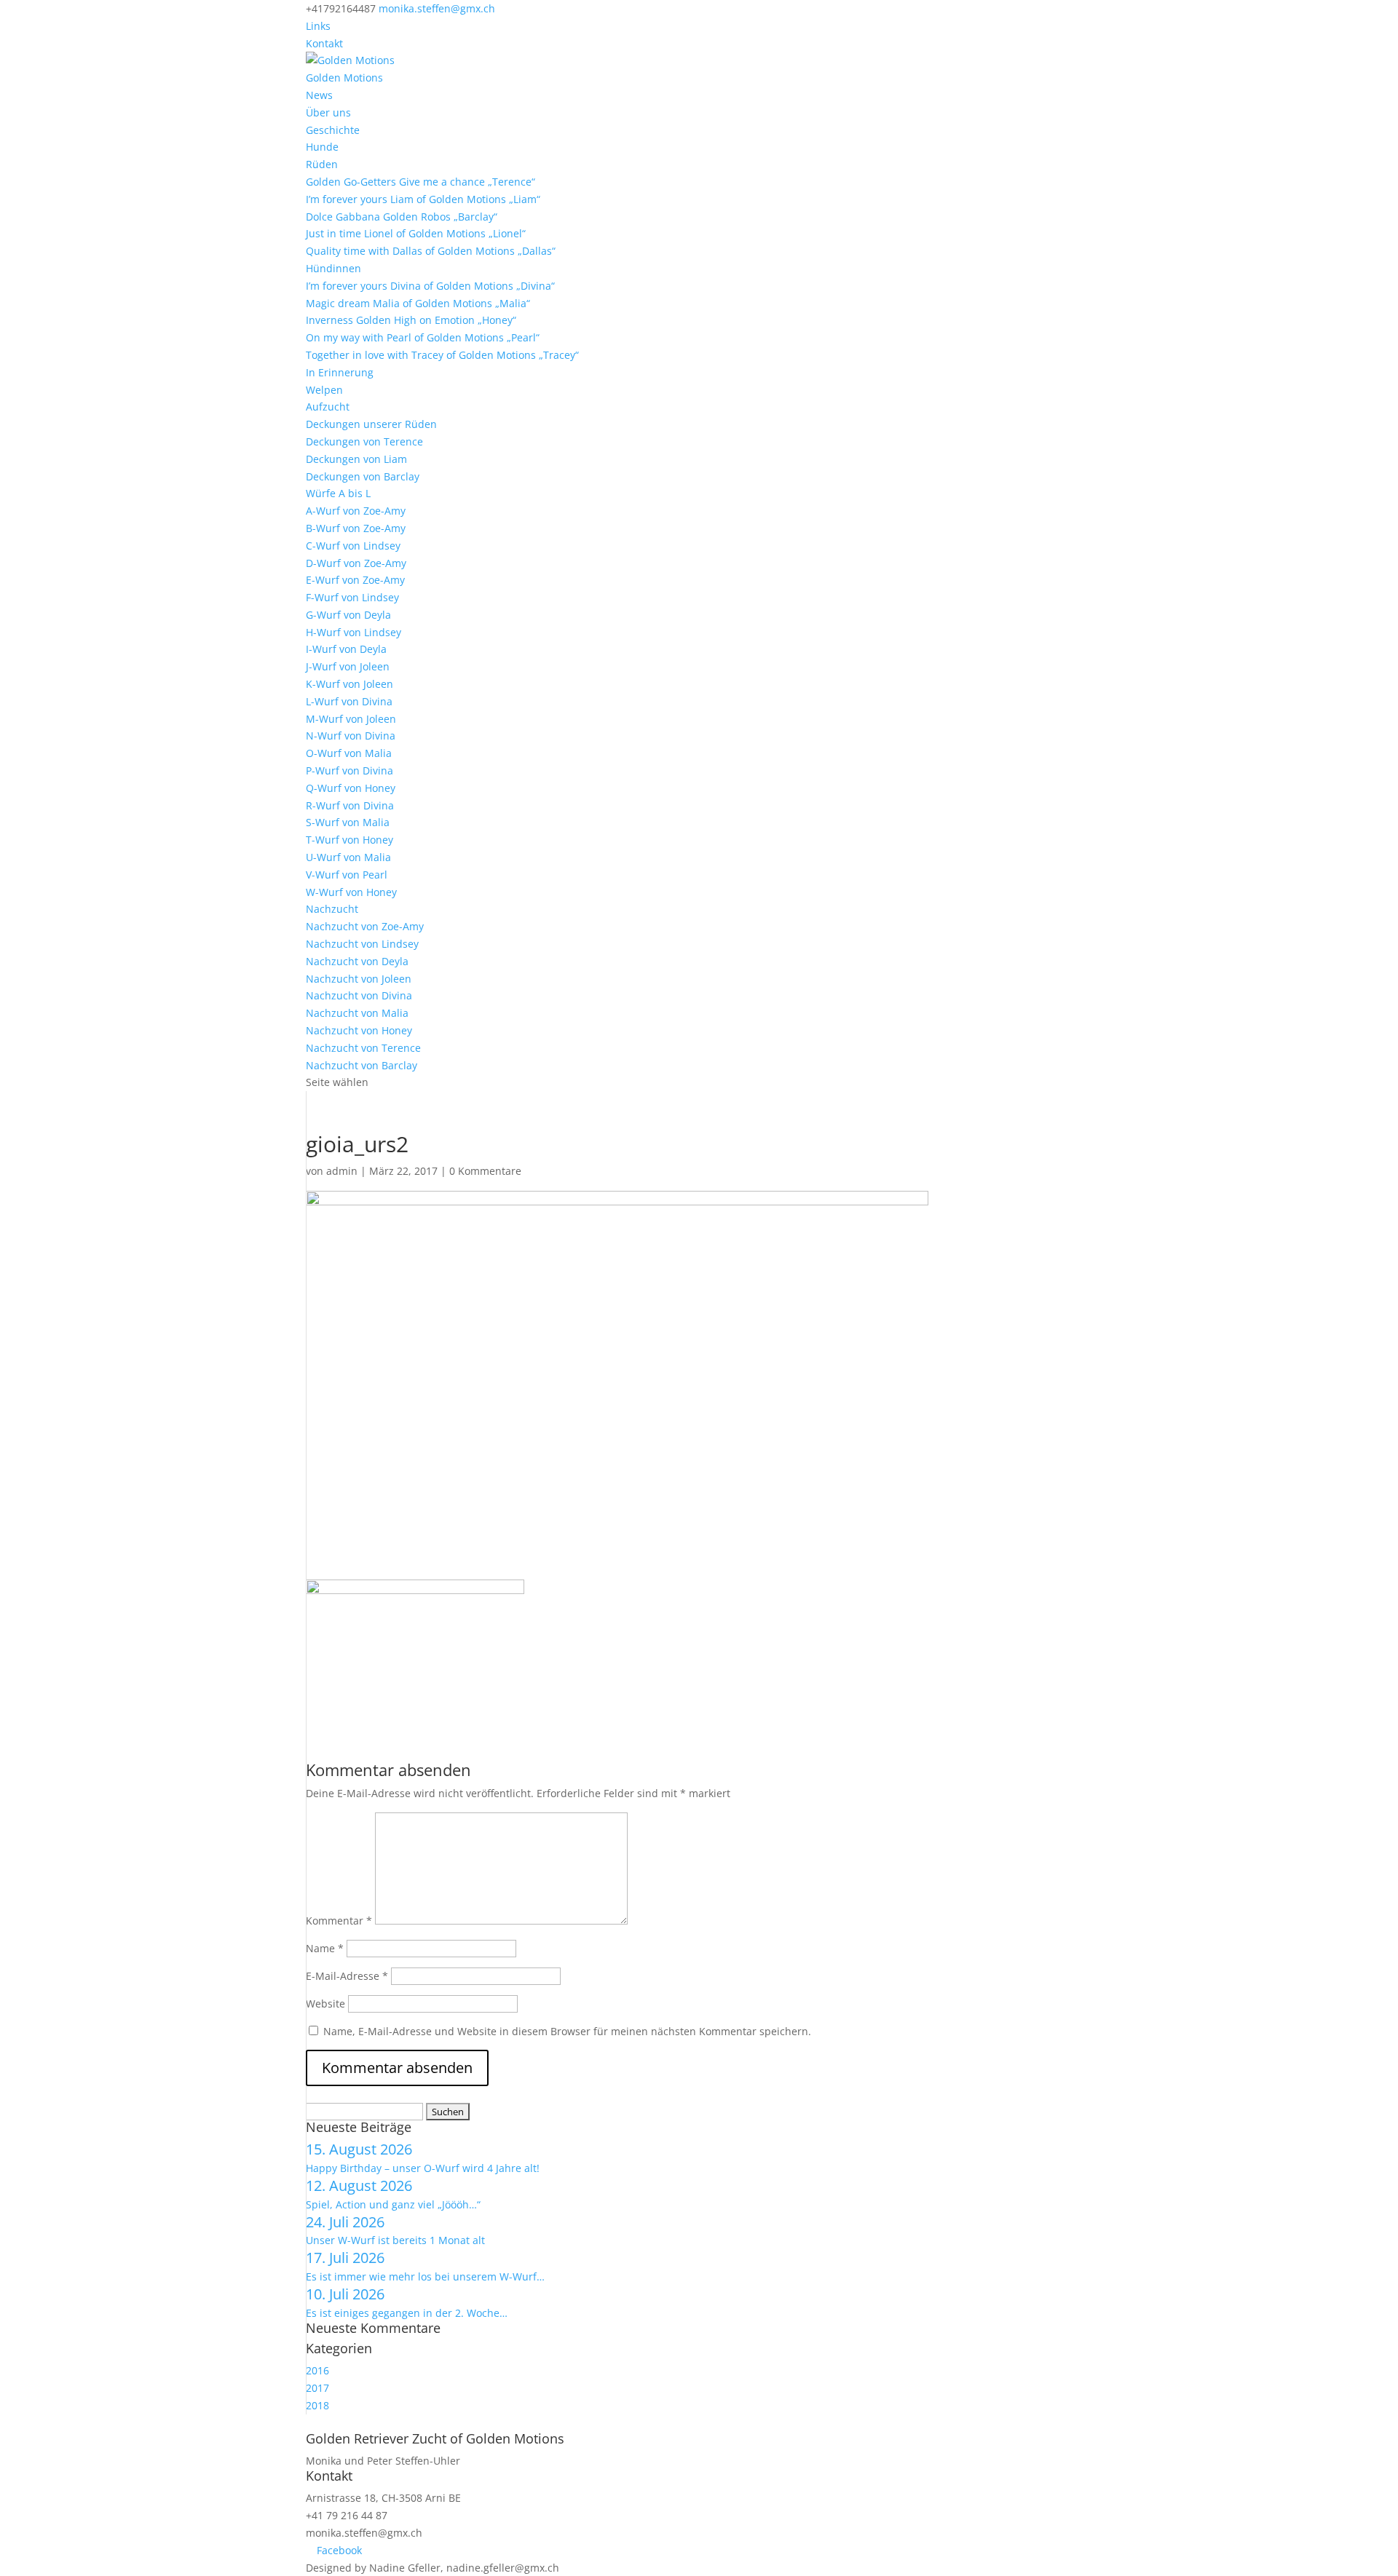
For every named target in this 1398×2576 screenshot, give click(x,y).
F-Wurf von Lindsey (352, 597)
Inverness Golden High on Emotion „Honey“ (411, 320)
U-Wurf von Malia (348, 857)
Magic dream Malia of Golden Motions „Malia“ (418, 303)
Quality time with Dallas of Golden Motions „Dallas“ (431, 251)
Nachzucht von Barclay (362, 1065)
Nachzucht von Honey (359, 1030)
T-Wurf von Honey (349, 840)
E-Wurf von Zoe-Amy (355, 580)
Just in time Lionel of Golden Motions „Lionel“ (416, 233)
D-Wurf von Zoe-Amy (356, 563)
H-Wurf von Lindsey (354, 632)
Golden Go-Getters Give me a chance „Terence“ (420, 182)
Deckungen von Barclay (363, 476)
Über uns (328, 112)
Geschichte (333, 130)
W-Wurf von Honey (351, 892)
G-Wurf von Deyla (348, 615)
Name (325, 1948)
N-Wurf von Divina (351, 736)
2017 (317, 2388)
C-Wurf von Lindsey (353, 546)
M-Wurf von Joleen (351, 719)
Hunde (322, 147)
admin (342, 1171)
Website (325, 2004)
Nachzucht (332, 909)
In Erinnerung (340, 372)
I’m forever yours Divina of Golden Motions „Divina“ (430, 286)
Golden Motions (344, 78)
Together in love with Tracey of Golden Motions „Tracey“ (442, 355)
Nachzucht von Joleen (359, 979)
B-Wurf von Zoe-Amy (356, 528)
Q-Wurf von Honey (351, 788)
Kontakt (324, 43)
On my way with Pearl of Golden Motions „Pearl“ (423, 337)
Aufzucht (328, 407)
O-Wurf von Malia (349, 753)
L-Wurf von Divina (349, 701)
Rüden (322, 164)
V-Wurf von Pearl (347, 875)
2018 (317, 2405)
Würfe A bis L (338, 493)
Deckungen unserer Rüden (371, 424)
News (319, 95)
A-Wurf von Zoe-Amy (356, 511)
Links (318, 26)
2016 (317, 2370)
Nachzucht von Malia (357, 1013)
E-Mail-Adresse (347, 1976)
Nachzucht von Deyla (357, 961)
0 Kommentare (485, 1171)
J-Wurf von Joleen (348, 666)
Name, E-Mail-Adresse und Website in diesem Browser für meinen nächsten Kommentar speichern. (567, 2031)
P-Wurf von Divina (349, 770)
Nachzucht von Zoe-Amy (365, 926)
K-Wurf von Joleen (349, 684)
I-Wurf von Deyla (346, 649)
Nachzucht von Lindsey (362, 944)
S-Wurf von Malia (348, 822)
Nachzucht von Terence (363, 1048)
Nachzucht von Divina (359, 995)
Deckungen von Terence (364, 441)
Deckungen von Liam (356, 459)
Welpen (324, 390)
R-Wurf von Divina (350, 805)
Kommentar (339, 1921)
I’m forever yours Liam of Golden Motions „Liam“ (423, 199)
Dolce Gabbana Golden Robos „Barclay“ (402, 217)
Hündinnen (333, 268)
